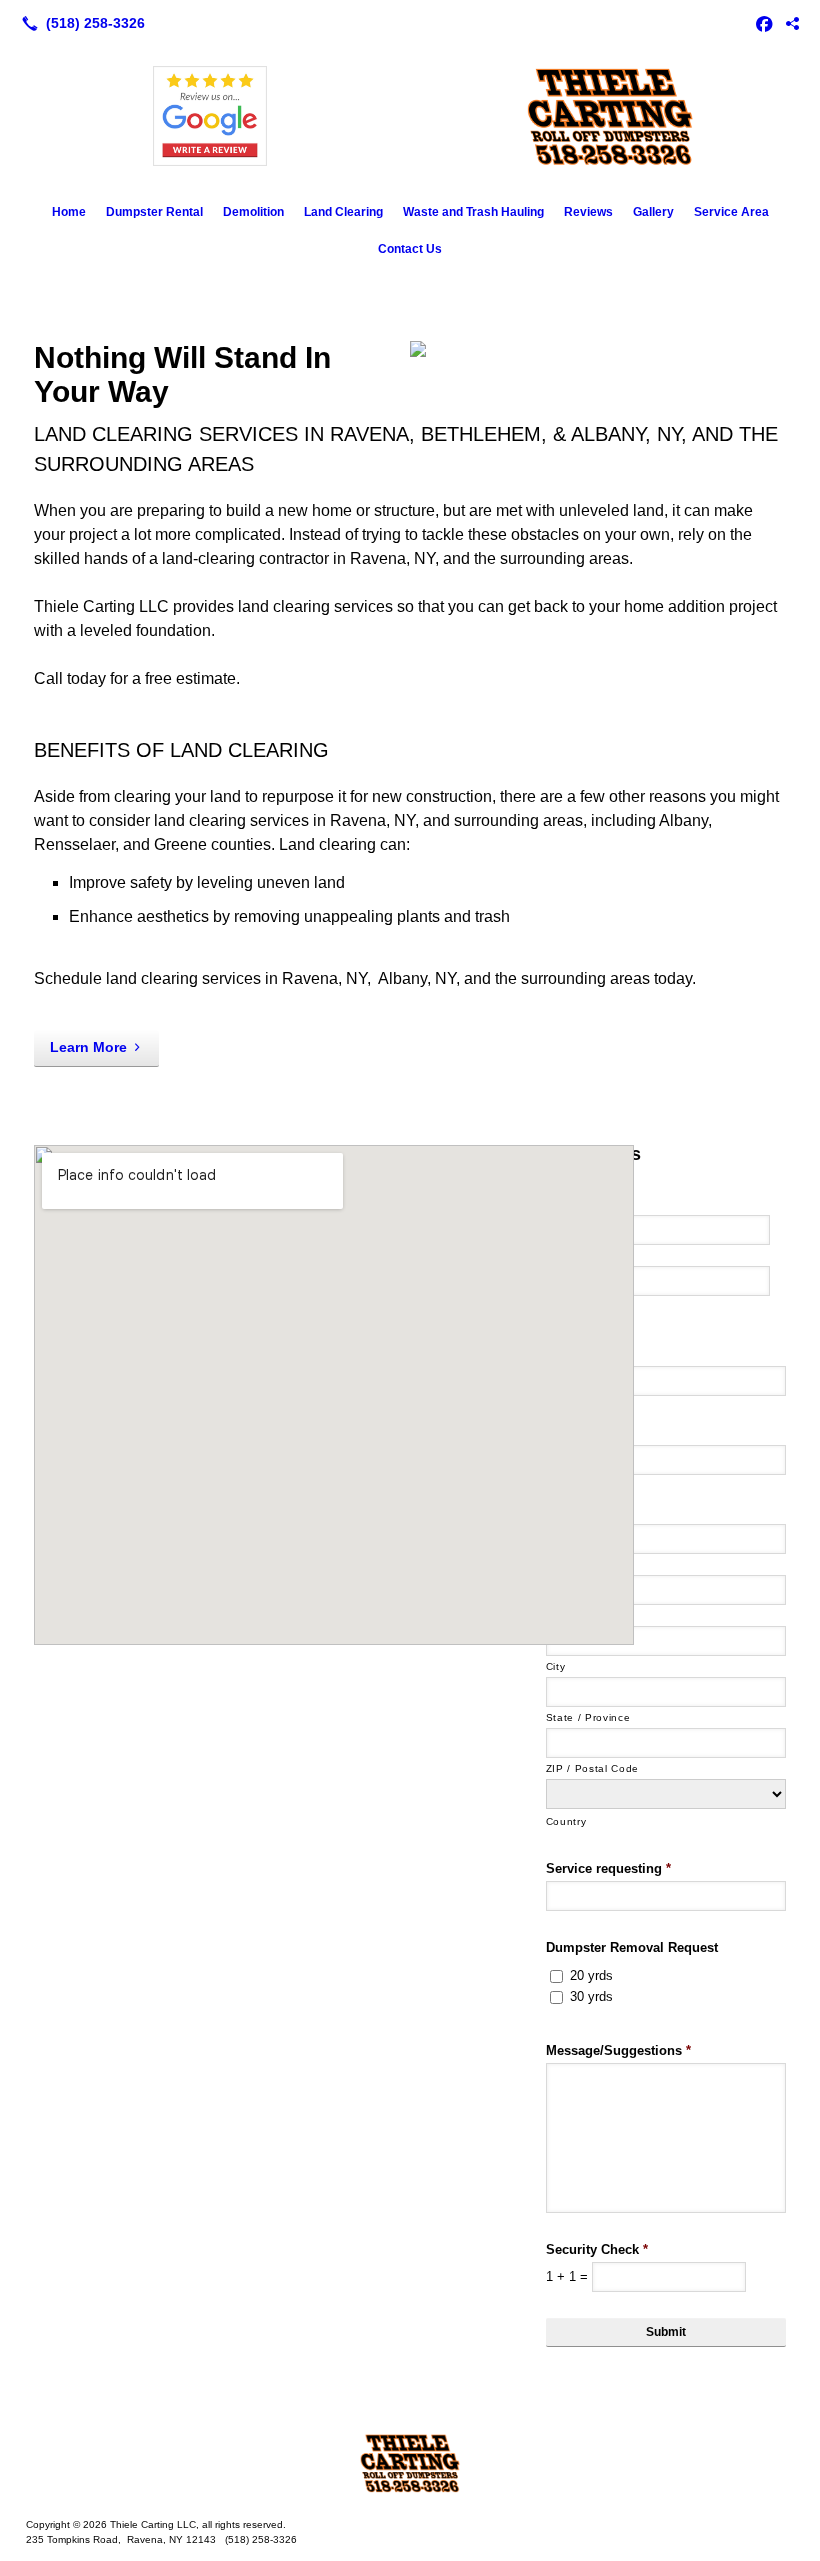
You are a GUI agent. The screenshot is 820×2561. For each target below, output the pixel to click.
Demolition (253, 212)
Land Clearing (343, 212)
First (562, 1255)
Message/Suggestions (618, 2050)
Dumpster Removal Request (632, 1947)
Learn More (88, 1047)
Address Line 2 (585, 1615)
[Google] (792, 23)
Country (566, 1821)
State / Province (588, 1717)
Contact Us (410, 249)
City (556, 1666)
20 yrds (591, 1975)
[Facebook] (764, 23)
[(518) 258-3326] (79, 23)
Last (562, 1306)
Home (69, 212)
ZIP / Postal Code (592, 1768)
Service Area (731, 212)
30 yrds (591, 1996)
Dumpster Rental (154, 212)
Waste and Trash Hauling (473, 212)
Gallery (653, 212)
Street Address (584, 1564)
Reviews (588, 212)
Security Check (597, 2249)
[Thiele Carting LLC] (410, 2463)
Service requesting (608, 1868)
